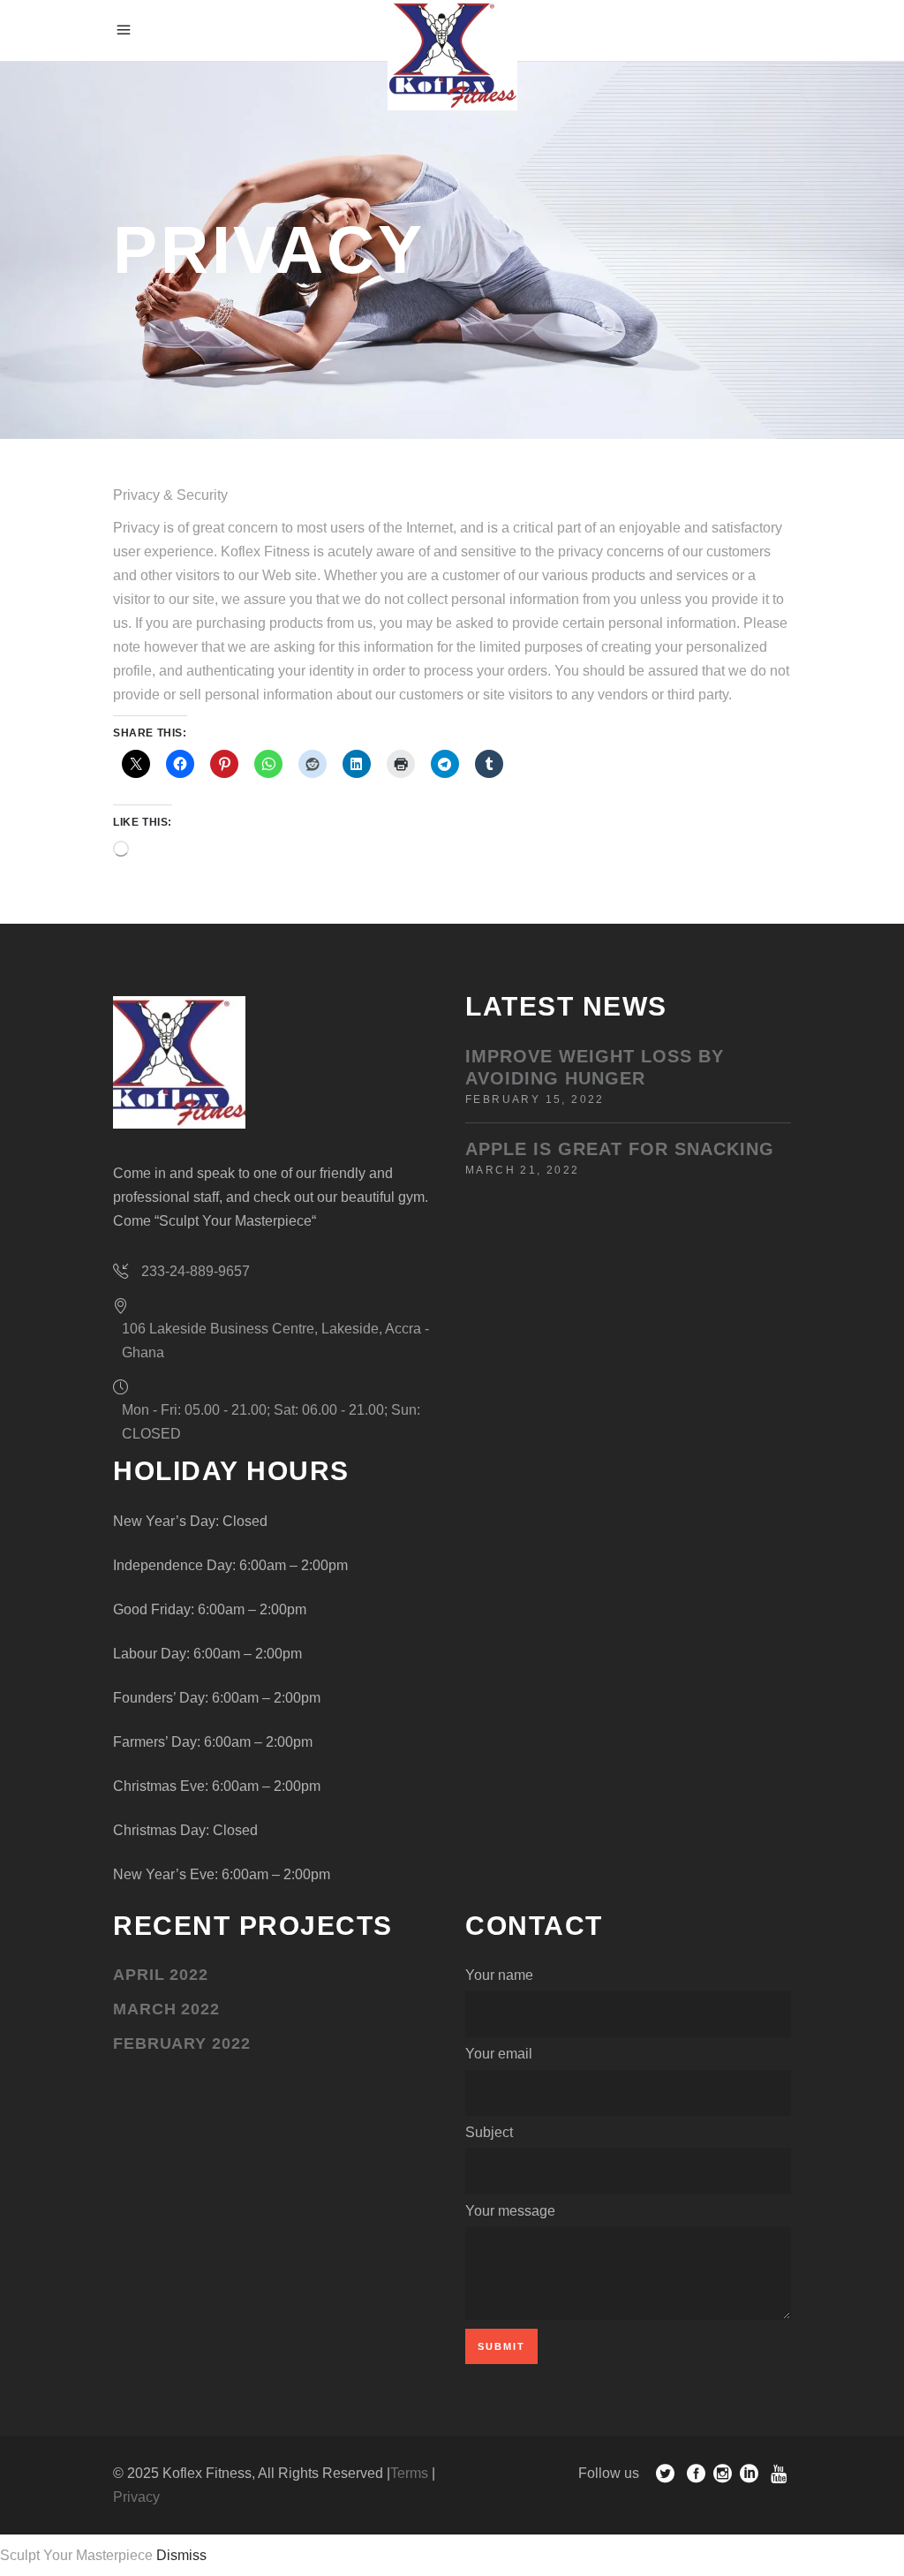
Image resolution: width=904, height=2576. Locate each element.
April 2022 (161, 1975)
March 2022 (166, 2009)
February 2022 (182, 2043)
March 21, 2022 (523, 1170)
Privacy (136, 2497)
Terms (409, 2473)
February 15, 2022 (535, 1099)
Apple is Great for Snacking (620, 1149)
